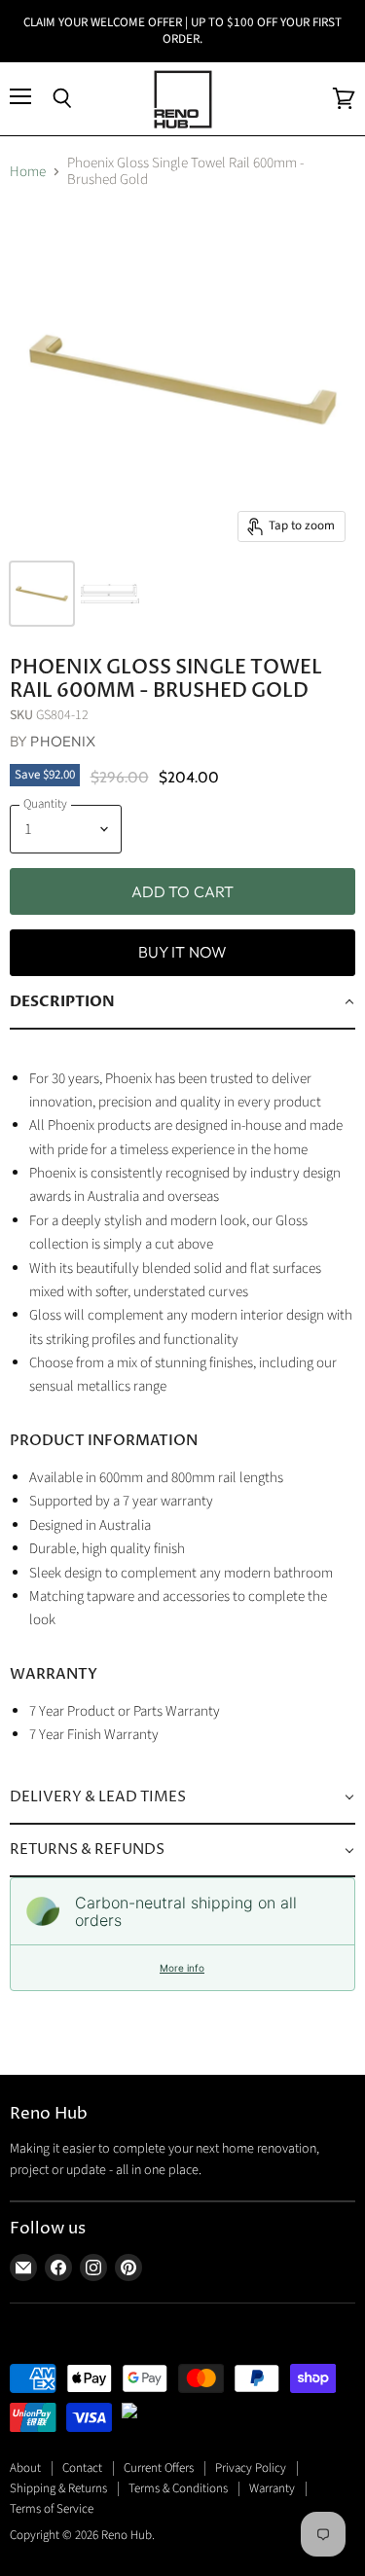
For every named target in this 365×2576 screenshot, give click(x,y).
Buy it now (183, 952)
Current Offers (159, 2468)
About (25, 2468)
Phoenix (63, 741)
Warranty (272, 2488)
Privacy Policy (251, 2468)
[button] (182, 1002)
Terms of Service (52, 2509)
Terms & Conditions (178, 2488)
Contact (82, 2468)
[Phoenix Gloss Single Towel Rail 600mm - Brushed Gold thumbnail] (42, 594)
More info (182, 1968)
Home (28, 172)
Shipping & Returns (58, 2488)
